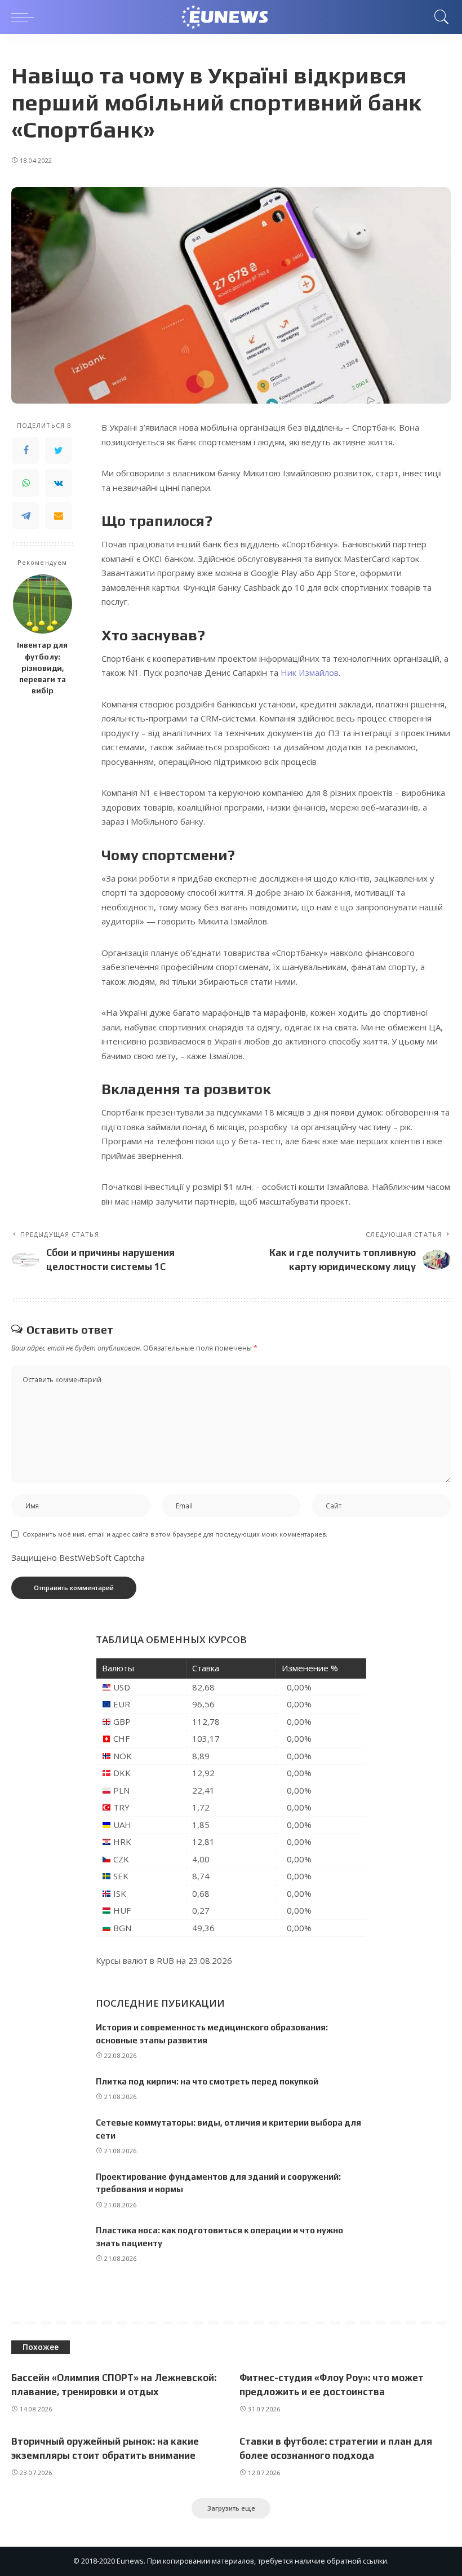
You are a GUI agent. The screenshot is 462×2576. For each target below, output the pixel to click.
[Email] (59, 516)
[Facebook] (26, 450)
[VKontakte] (59, 483)
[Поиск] (439, 17)
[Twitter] (59, 450)
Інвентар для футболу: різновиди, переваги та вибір (42, 668)
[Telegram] (26, 516)
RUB (165, 1960)
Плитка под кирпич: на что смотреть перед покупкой (207, 2081)
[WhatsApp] (26, 483)
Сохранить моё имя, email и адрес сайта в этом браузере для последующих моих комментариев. (175, 1534)
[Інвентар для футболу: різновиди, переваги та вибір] (43, 604)
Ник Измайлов (310, 672)
